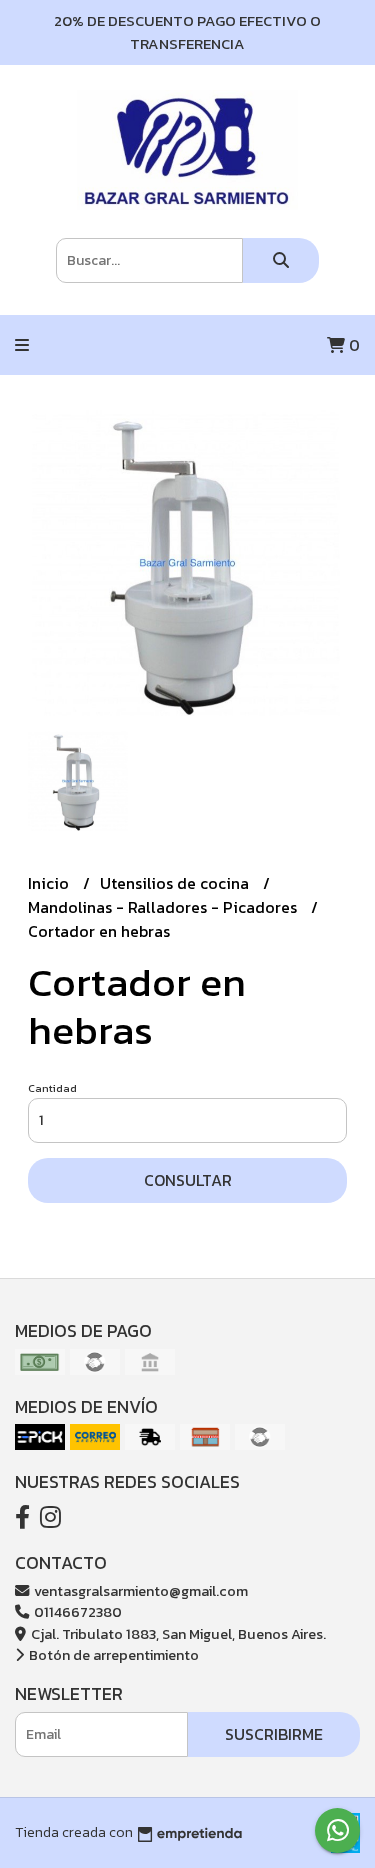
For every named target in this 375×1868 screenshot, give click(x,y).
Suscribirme (274, 1734)
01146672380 (76, 1612)
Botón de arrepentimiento (112, 1655)
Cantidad (52, 1088)
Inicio (50, 883)
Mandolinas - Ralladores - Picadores (164, 907)
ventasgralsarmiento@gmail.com (139, 1591)
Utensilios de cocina (176, 883)
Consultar (188, 1180)
